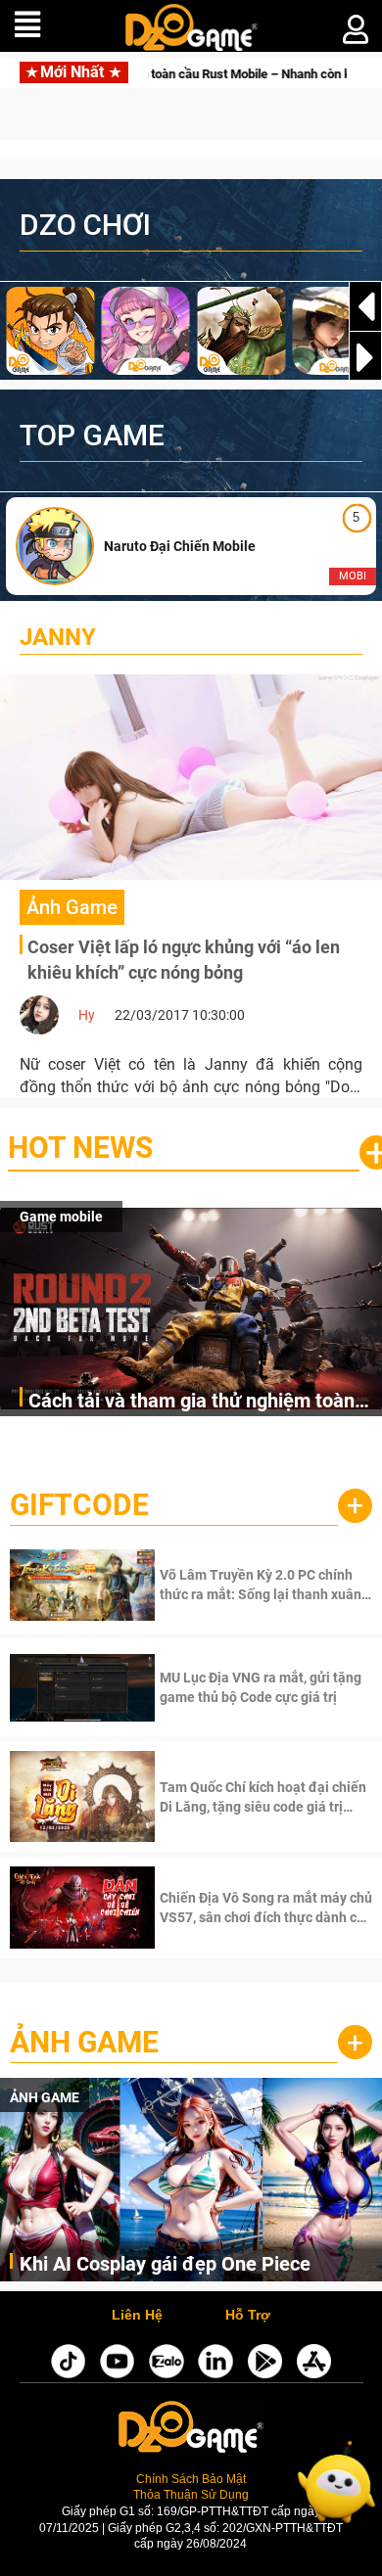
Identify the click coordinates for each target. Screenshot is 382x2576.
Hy (87, 1015)
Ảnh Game (84, 2042)
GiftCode (79, 1505)
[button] (365, 357)
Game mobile (61, 1217)
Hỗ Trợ (248, 2316)
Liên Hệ (137, 2316)
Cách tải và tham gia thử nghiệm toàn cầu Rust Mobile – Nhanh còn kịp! (191, 1402)
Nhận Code (264, 1585)
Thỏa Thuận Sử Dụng (191, 2494)
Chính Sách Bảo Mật (191, 2479)
